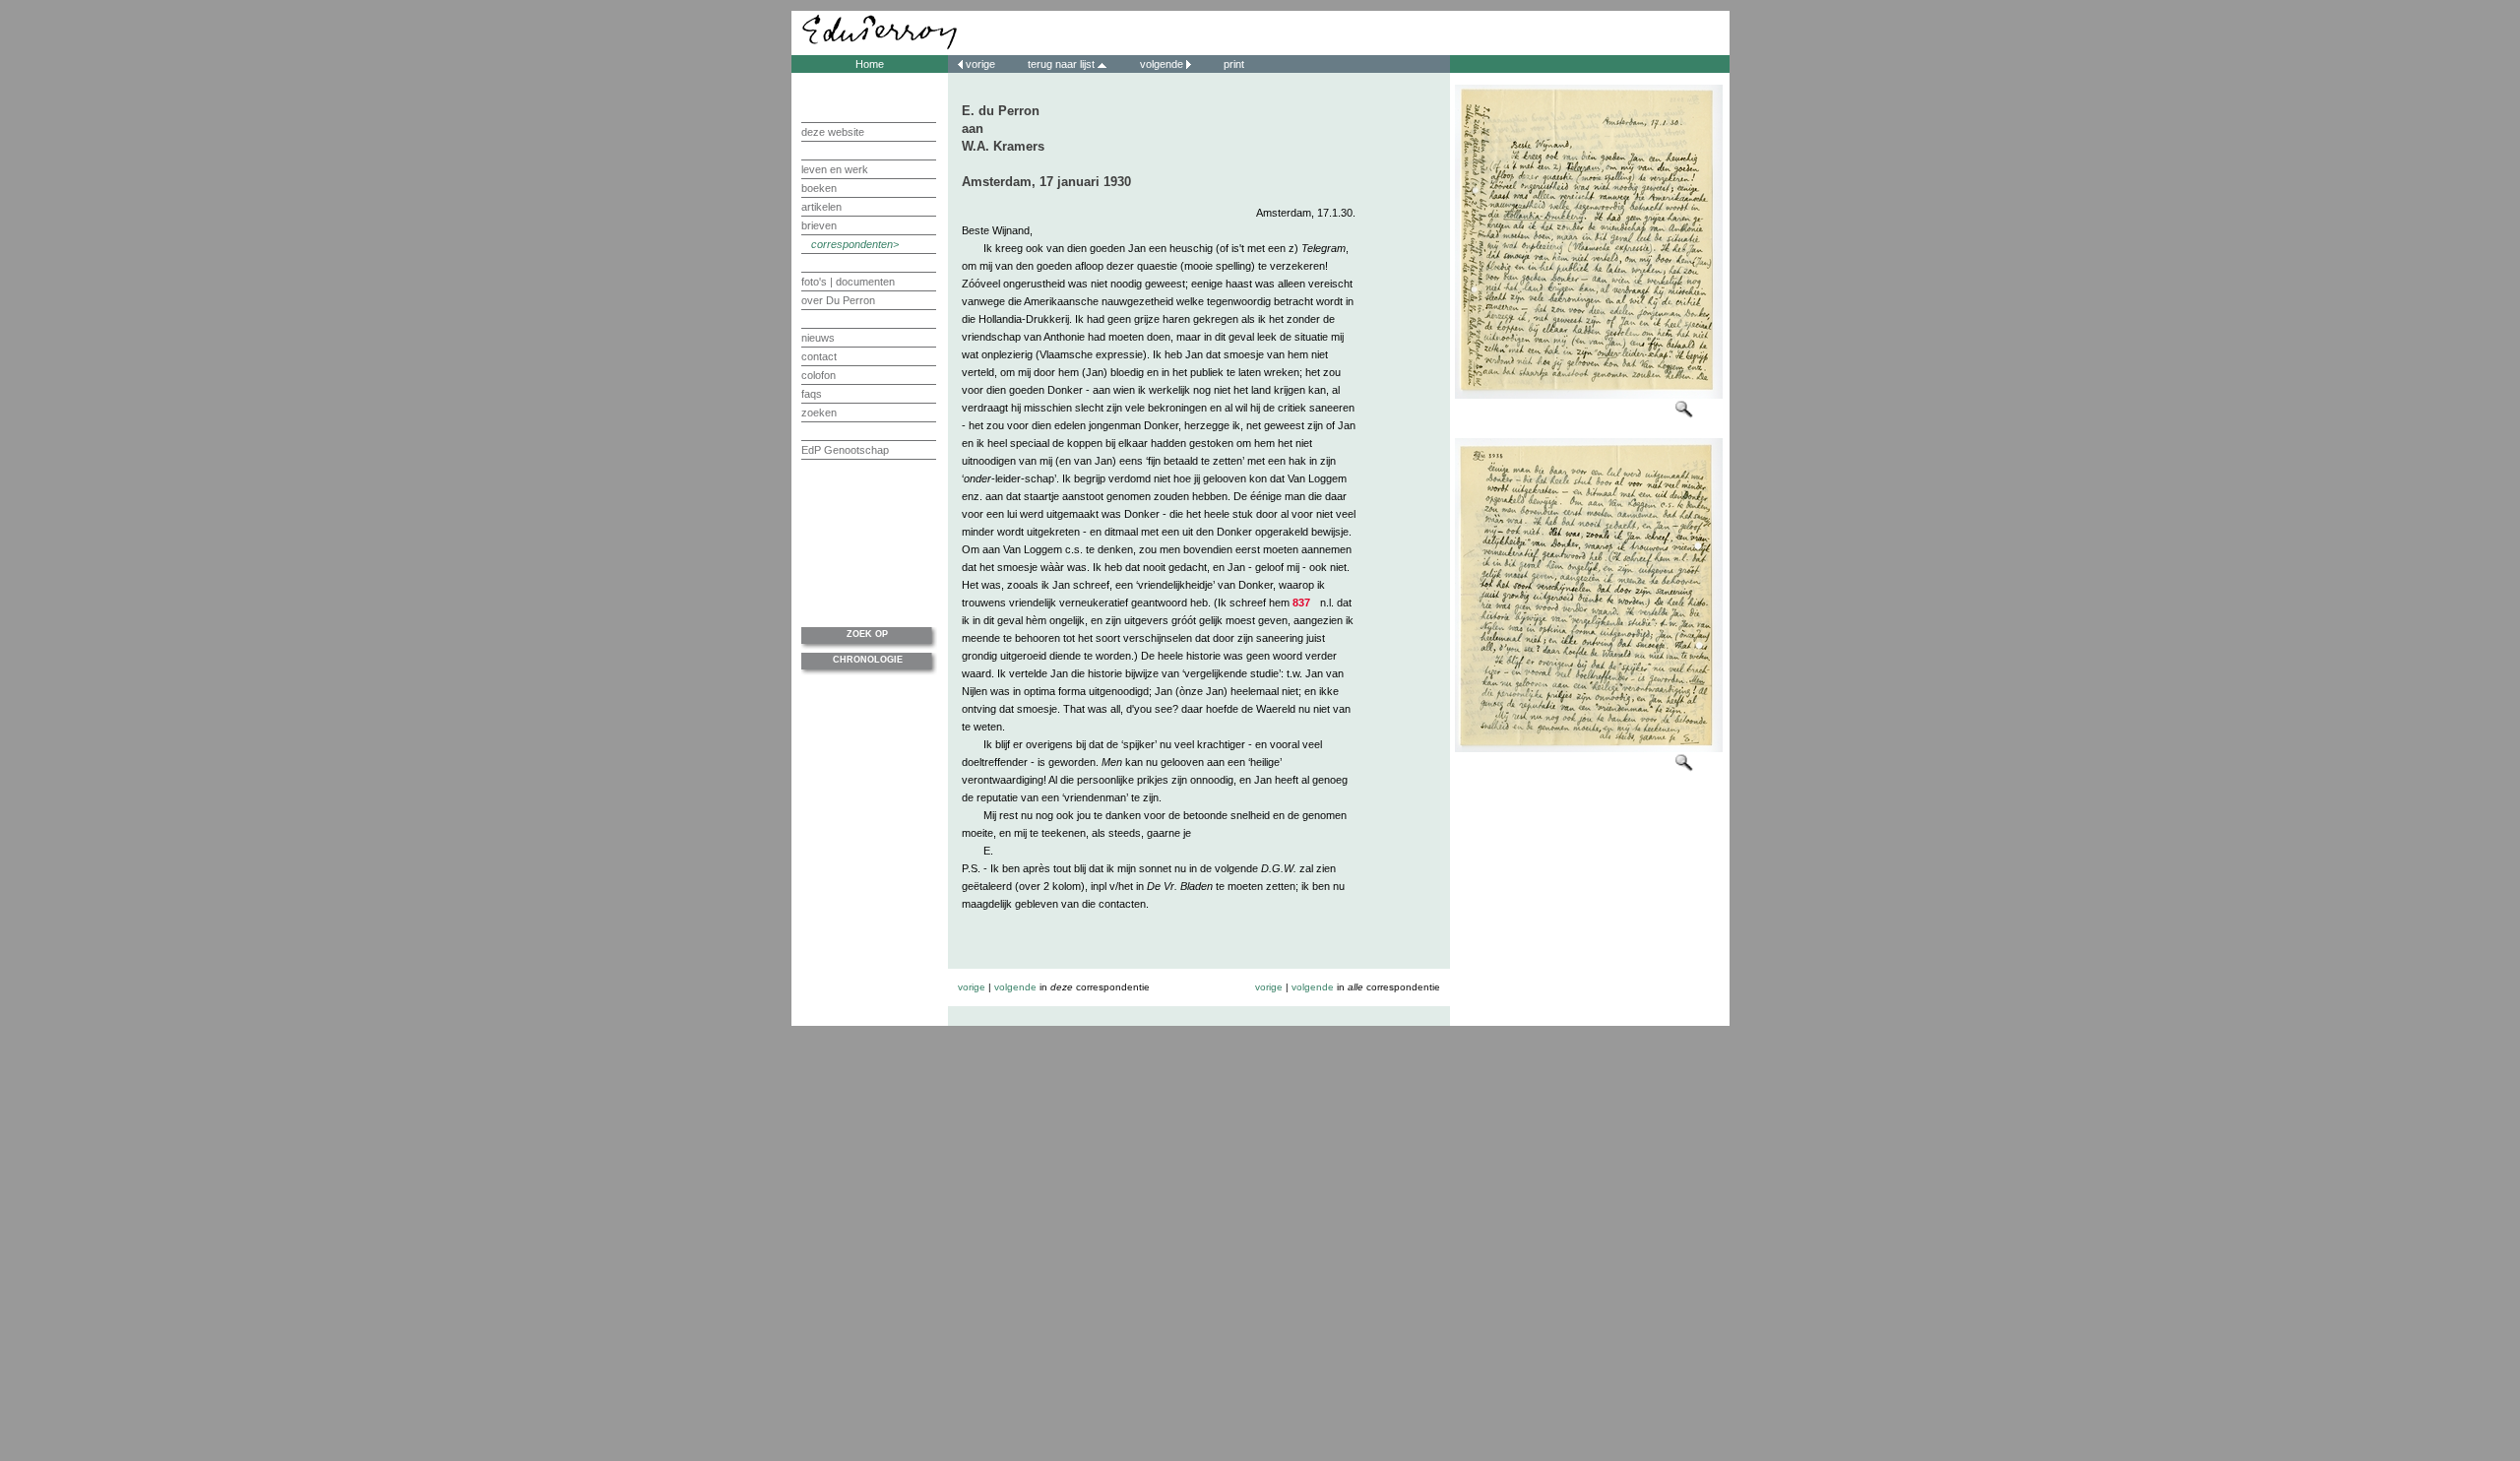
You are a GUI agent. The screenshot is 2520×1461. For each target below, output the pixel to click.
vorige (980, 64)
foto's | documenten (848, 282)
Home (870, 64)
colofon (819, 375)
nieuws (818, 338)
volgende (1162, 64)
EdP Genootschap (845, 450)
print (1232, 64)
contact (819, 356)
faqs (812, 394)
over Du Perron (838, 300)
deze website (833, 132)
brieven (819, 225)
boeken (819, 188)
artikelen (821, 207)
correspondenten (852, 244)
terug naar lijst (1063, 64)
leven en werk (835, 169)
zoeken (819, 413)
